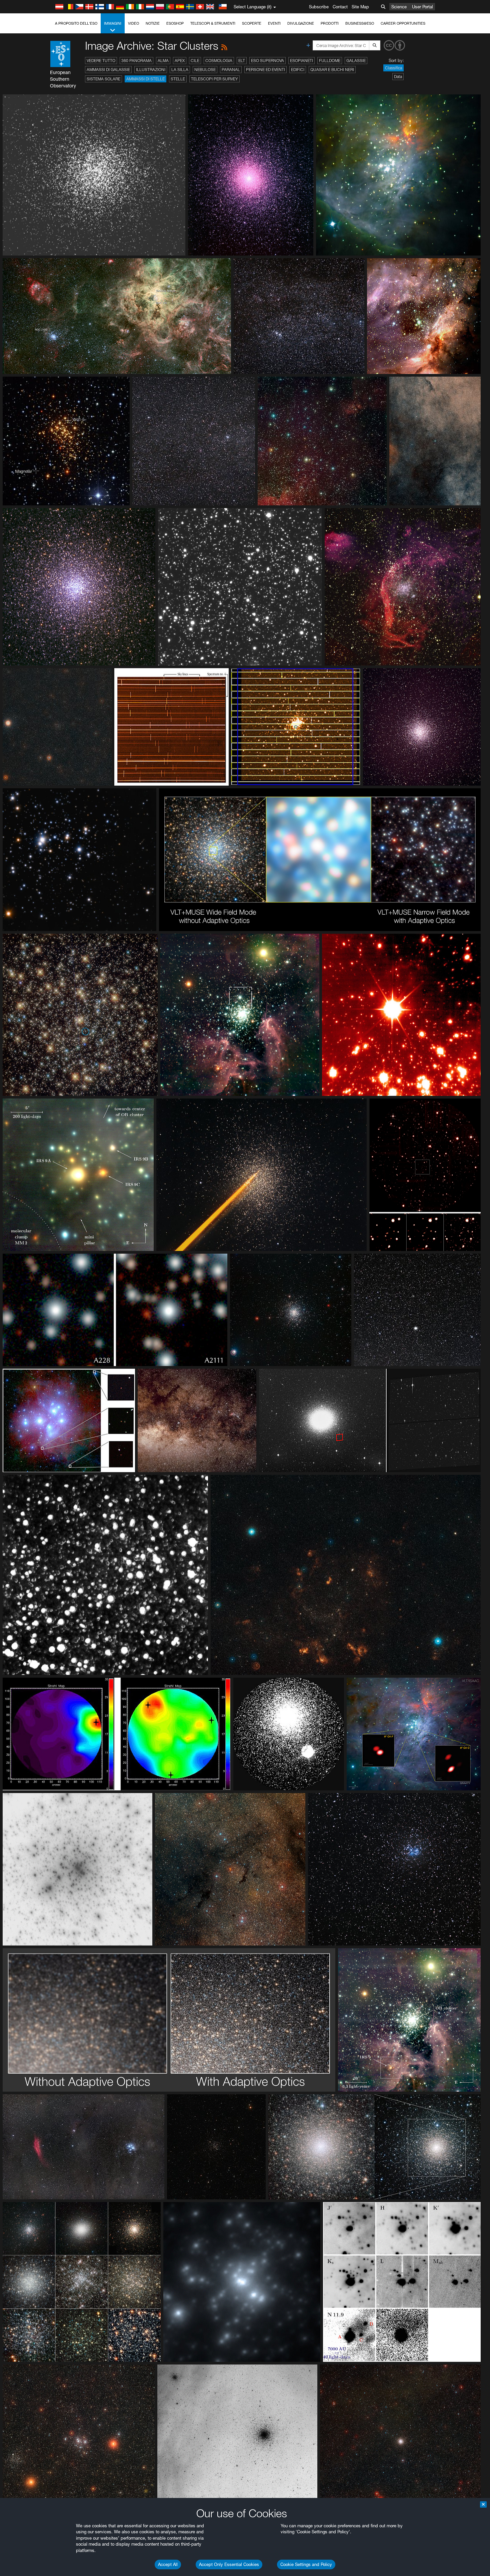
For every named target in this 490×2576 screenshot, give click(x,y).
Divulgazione (301, 23)
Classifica (393, 68)
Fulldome (330, 61)
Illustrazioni (151, 70)
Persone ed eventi (265, 70)
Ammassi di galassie (108, 70)
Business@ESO (360, 23)
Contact (340, 7)
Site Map (360, 7)
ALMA (163, 61)
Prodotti (330, 23)
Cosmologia (219, 61)
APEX (180, 61)
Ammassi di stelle (145, 79)
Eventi (274, 23)
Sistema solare (103, 79)
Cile (195, 61)
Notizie (153, 23)
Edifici (298, 70)
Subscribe (319, 7)
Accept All (168, 2564)
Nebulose (205, 70)
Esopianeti (301, 61)
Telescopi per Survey (214, 79)
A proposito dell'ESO (76, 23)
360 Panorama (136, 61)
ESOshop (175, 23)
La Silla (180, 70)
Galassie (356, 61)
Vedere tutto (101, 61)
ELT (242, 61)
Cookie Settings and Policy (306, 2564)
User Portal (422, 7)
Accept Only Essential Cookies (229, 2564)
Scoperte (252, 23)
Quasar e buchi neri (332, 70)
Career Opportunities (403, 23)
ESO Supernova (267, 61)
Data (398, 77)
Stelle (178, 79)
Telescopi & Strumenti (213, 23)
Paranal (231, 70)
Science (399, 7)
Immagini (113, 23)
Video (133, 23)
